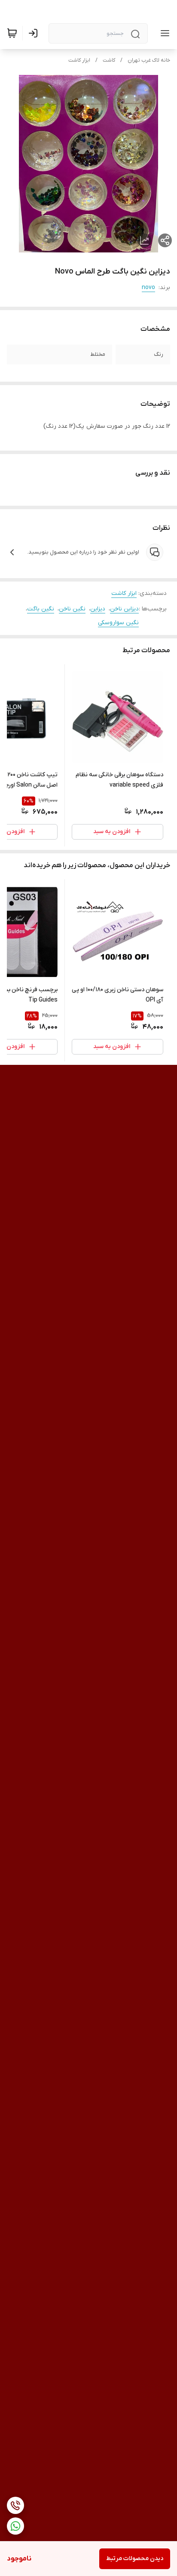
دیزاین (98, 609)
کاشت (109, 60)
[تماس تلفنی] (15, 2505)
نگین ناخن (72, 609)
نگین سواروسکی (118, 623)
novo (148, 288)
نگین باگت (41, 609)
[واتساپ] (15, 2526)
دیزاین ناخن (124, 609)
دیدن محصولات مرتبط (135, 2559)
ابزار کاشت (79, 60)
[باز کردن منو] (163, 33)
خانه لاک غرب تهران (149, 60)
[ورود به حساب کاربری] (35, 33)
